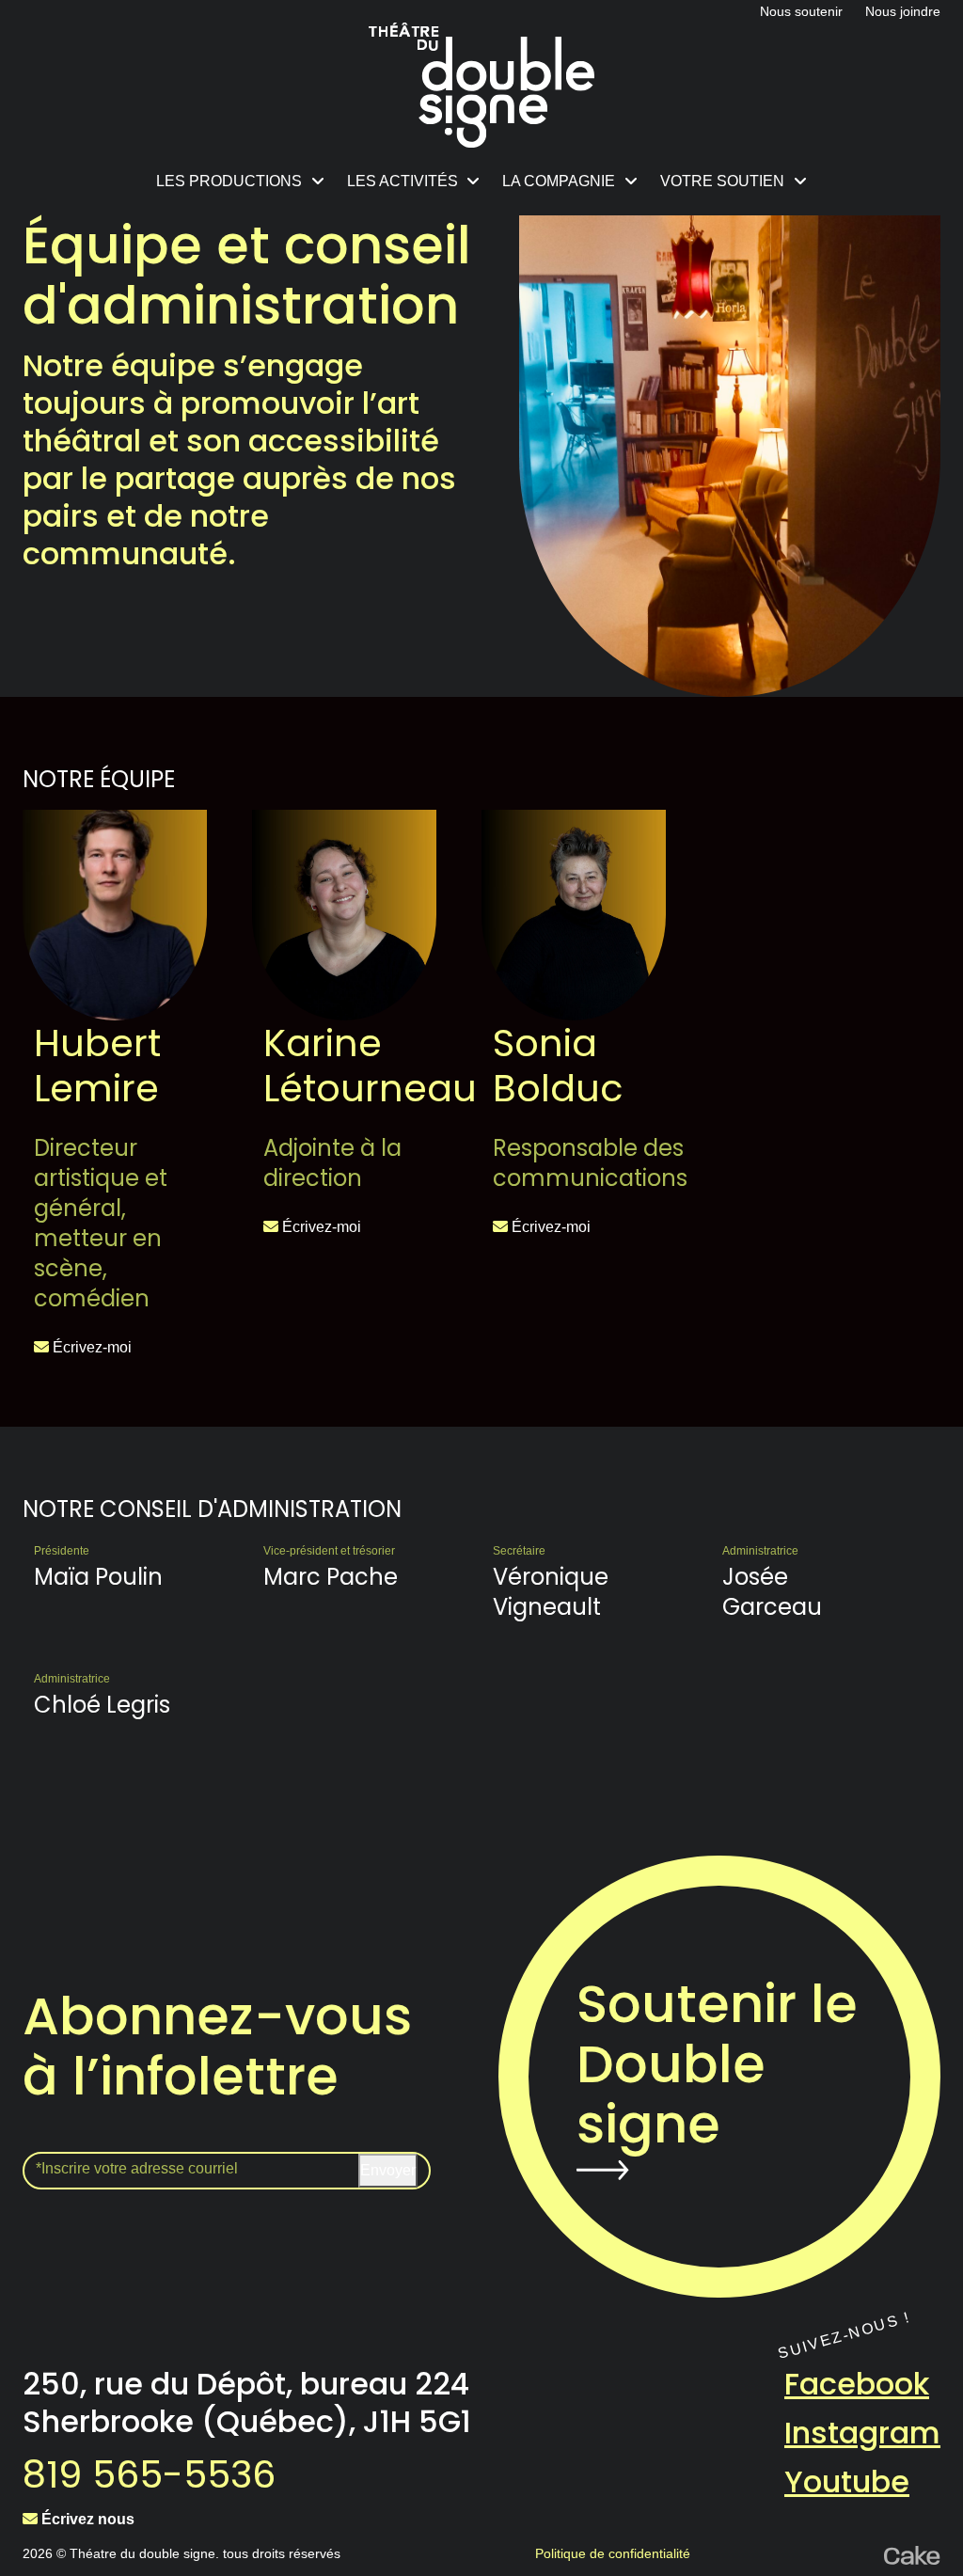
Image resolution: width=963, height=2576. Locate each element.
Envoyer (388, 2170)
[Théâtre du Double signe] (481, 85)
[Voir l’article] (115, 915)
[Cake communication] (912, 2553)
